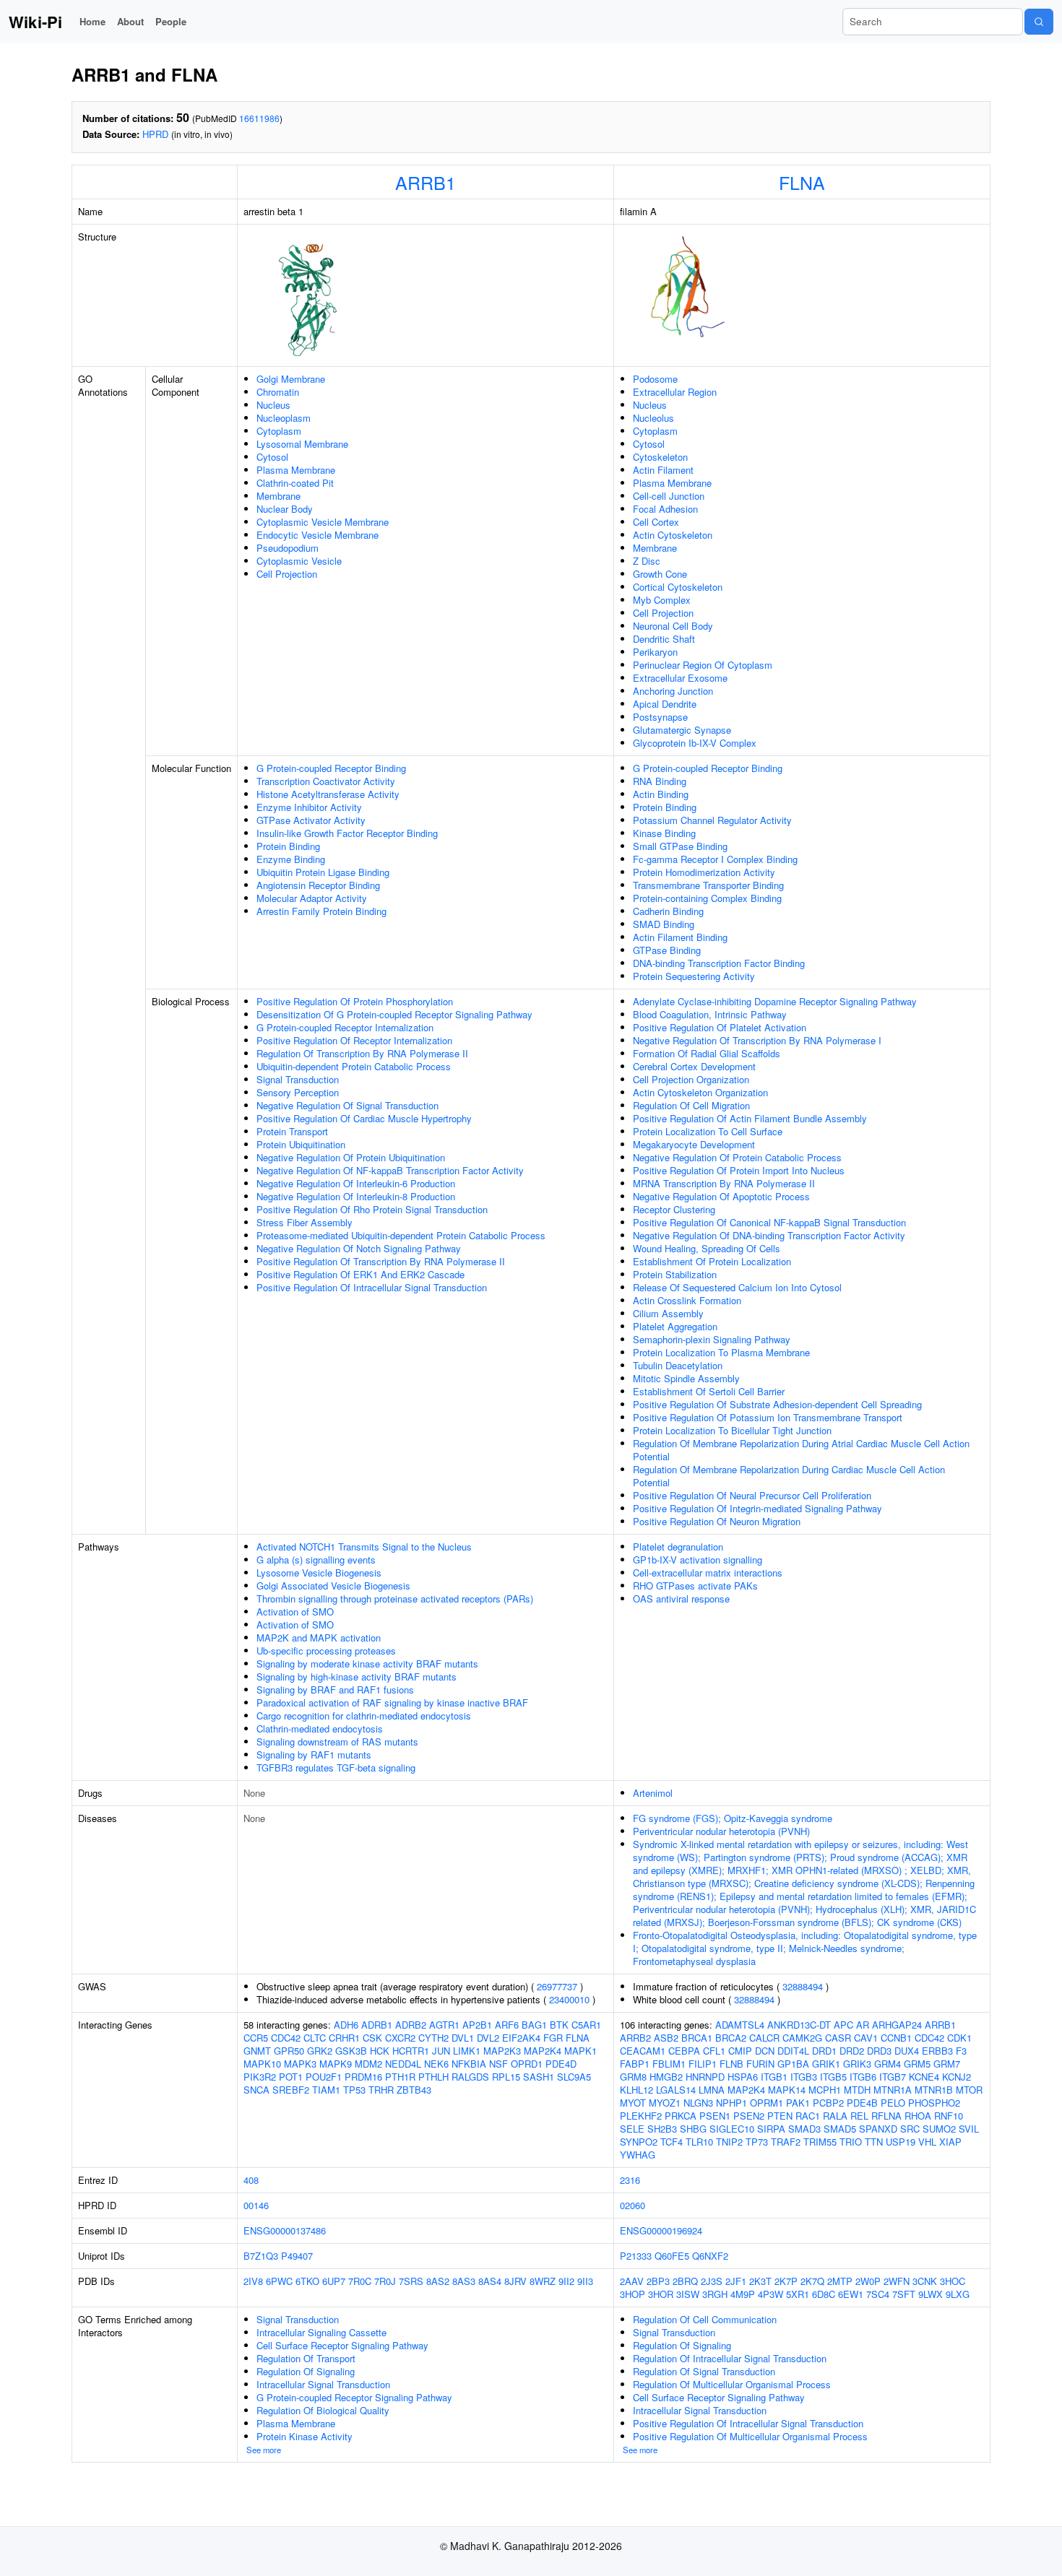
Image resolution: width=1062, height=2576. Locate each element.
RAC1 (808, 2116)
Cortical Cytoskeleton (678, 587)
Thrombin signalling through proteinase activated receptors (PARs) (395, 1599)
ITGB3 (804, 2077)
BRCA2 (731, 2038)
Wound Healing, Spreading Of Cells (707, 1248)
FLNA (802, 182)
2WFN (897, 2281)
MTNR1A (893, 2090)
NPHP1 (731, 2103)
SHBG (693, 2129)
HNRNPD (705, 2077)
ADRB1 (377, 2025)
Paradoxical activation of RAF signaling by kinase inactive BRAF (392, 1703)
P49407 (297, 2256)
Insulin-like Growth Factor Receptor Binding (347, 833)
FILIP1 (703, 2064)
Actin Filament (663, 470)
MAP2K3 (502, 2051)
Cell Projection (287, 574)
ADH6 (346, 2025)
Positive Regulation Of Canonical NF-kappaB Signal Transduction (769, 1222)
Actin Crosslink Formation (687, 1300)
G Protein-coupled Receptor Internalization (345, 1027)
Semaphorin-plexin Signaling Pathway (712, 1339)
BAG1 (534, 2025)
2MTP (840, 2281)
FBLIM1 (669, 2064)
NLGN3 (698, 2103)
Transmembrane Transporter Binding (708, 885)
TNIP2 (729, 2142)
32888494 (803, 1986)
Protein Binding (288, 846)
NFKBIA (469, 2064)
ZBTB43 (414, 2090)
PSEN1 (715, 2116)
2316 (630, 2180)
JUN (441, 2051)
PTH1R (400, 2077)
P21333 (636, 2256)
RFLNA (886, 2116)
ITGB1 (774, 2077)
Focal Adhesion (665, 509)
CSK (372, 2038)
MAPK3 (300, 2064)
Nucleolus (653, 418)
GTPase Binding (667, 950)
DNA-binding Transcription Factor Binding (719, 963)
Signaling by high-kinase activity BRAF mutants (357, 1677)
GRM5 (917, 2064)
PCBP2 (828, 2103)
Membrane (279, 496)
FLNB (731, 2064)
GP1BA (793, 2064)
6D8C (824, 2294)
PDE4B (862, 2103)
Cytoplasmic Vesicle (299, 561)
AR (863, 2025)
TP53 (354, 2090)
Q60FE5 (672, 2256)
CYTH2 (433, 2038)
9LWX (931, 2294)
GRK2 (320, 2051)
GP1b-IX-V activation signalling (698, 1560)
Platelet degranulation (678, 1547)
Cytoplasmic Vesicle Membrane (323, 522)
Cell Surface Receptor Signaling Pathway (342, 2345)
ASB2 (666, 2038)
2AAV (632, 2281)
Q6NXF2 (710, 2256)
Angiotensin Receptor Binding (318, 885)
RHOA (918, 2116)
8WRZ (543, 2281)
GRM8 (633, 2077)
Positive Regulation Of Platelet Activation (720, 1027)
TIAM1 (326, 2090)
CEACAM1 (643, 2051)
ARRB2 (635, 2038)
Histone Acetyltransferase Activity (328, 794)
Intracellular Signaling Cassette (321, 2332)
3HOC (953, 2281)
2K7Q (812, 2281)
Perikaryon (655, 652)
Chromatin (278, 392)
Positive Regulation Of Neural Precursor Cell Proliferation (752, 1495)
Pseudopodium (288, 548)
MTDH (857, 2090)
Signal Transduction (298, 1079)
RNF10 (949, 2116)
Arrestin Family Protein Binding (321, 911)
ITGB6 (863, 2077)
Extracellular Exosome (680, 678)
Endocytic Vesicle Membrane (318, 535)
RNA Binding (660, 781)
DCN (765, 2051)
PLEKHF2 (641, 2116)
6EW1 (851, 2294)
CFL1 (714, 2051)
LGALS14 (676, 2090)
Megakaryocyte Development (694, 1144)
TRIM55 (820, 2142)
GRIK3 (857, 2064)
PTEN (780, 2116)
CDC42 (286, 2038)
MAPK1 (580, 2051)
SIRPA (771, 2129)
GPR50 (289, 2051)
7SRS (411, 2281)
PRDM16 (363, 2077)
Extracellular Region (675, 392)
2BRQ (685, 2281)
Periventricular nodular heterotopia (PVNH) (721, 1831)
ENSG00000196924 (661, 2230)
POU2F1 (324, 2077)
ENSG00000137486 (285, 2230)
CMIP (740, 2051)
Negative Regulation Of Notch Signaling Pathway (359, 1248)
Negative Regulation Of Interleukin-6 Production (356, 1183)
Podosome (655, 379)
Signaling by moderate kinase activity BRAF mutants (367, 1664)
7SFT (904, 2294)
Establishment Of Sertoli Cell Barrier (709, 1391)
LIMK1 (467, 2051)
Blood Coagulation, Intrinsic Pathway (710, 1014)
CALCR (764, 2038)
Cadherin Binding (668, 911)
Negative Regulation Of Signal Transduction (347, 1105)
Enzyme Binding (291, 859)
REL (859, 2116)
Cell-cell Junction (669, 496)
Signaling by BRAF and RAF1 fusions (335, 1690)
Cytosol (272, 457)
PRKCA (681, 2116)
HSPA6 (743, 2077)
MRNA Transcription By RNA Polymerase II (724, 1183)
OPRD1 (527, 2064)
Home (92, 21)
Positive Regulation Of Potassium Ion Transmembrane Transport (768, 1417)
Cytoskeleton (660, 457)
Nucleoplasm (284, 418)
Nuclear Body (285, 509)
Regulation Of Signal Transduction (704, 2371)
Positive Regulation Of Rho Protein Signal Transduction (372, 1209)
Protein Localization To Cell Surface (708, 1131)
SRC (910, 2129)
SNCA (256, 2090)
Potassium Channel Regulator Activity (712, 820)
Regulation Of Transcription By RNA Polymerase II (362, 1053)
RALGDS (470, 2077)
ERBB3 (937, 2051)
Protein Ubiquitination (301, 1144)
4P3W (770, 2294)
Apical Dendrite (665, 704)
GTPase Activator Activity (311, 820)
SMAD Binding (664, 924)
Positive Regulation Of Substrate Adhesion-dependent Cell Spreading (777, 1404)
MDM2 (368, 2064)
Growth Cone (660, 574)
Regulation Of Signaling (306, 2371)
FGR (553, 2038)
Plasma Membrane (296, 470)
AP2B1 (477, 2025)
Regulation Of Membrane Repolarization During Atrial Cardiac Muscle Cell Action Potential (801, 1450)
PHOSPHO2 (934, 2103)
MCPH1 (825, 2090)
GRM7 (947, 2064)
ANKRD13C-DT (799, 2025)
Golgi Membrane (291, 379)
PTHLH (433, 2077)
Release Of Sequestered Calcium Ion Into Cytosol (737, 1287)
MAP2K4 (543, 2051)
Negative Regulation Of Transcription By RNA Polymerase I (757, 1040)
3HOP (633, 2294)
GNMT (257, 2051)
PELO (893, 2103)
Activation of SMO (295, 1612)
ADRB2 (411, 2025)
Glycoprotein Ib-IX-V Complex (695, 743)
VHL (927, 2142)
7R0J (385, 2281)
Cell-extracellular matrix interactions (708, 1573)
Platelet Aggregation (675, 1326)
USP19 (901, 2142)
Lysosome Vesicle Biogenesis (319, 1573)
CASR (838, 2038)
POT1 (291, 2077)
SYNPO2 (639, 2142)
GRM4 (888, 2064)
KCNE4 (924, 2077)
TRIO (851, 2142)
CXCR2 (400, 2038)
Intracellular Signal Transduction (323, 2384)
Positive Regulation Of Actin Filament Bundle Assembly (750, 1118)
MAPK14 (787, 2090)
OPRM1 (767, 2103)
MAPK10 (262, 2064)
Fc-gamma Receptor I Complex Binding (715, 859)
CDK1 (959, 2038)
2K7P (786, 2281)
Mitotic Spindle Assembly (686, 1378)
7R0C (360, 2281)
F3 (961, 2051)
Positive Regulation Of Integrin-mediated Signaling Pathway (757, 1508)
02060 (633, 2205)
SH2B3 (662, 2129)
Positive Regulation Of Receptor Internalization (354, 1040)
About (130, 21)
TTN (874, 2142)
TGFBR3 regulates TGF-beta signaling (336, 1768)
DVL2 (488, 2038)
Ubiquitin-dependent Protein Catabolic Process (354, 1066)
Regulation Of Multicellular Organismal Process (732, 2384)
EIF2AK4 (521, 2038)
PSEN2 (749, 2116)
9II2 (566, 2281)
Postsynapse (660, 717)
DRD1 (824, 2051)
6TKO (307, 2281)
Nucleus (273, 405)
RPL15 (506, 2077)
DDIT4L (793, 2051)
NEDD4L (403, 2064)
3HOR (661, 2294)
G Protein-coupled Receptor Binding (331, 768)
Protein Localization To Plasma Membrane (721, 1352)
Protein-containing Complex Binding (707, 898)
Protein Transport (292, 1131)
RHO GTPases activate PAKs (695, 1586)
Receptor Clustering (674, 1209)
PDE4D (561, 2064)
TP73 (757, 2142)
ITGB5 (833, 2077)
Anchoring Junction (673, 691)
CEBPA (684, 2051)
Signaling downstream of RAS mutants (337, 1742)
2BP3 (658, 2281)
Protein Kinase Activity (305, 2436)
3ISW (688, 2294)
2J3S (712, 2281)
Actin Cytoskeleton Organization (700, 1092)
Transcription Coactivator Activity (326, 781)
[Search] (1039, 22)
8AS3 (464, 2281)
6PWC (279, 2281)
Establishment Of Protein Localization (712, 1261)
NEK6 (436, 2064)
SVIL (969, 2129)
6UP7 (334, 2281)
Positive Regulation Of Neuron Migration (717, 1521)
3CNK (925, 2281)
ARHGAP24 (897, 2025)
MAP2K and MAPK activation (319, 1638)
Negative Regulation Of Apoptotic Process (721, 1196)
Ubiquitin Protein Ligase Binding (323, 872)
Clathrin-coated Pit (295, 483)
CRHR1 (344, 2038)
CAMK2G (802, 2038)
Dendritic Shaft (664, 639)
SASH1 (539, 2077)
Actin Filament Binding (680, 937)
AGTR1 (444, 2025)
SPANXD (878, 2129)
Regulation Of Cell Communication (705, 2319)
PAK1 (798, 2103)
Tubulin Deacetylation (678, 1365)
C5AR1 (586, 2025)
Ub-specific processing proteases (326, 1651)
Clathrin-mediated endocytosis (320, 1729)
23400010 (569, 1999)
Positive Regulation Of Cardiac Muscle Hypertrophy (364, 1118)
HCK (380, 2051)
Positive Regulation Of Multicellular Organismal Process (750, 2436)
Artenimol (653, 1793)
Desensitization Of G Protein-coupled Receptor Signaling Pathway (394, 1014)
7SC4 (878, 2294)
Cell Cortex (656, 522)
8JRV (515, 2281)
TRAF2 (786, 2142)
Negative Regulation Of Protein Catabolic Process (737, 1157)
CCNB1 (896, 2038)
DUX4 (907, 2051)
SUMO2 (939, 2129)
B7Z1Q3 (261, 2256)
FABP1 (635, 2064)
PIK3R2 (260, 2077)
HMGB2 (666, 2077)
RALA (835, 2116)
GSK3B (351, 2051)
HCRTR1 (411, 2051)
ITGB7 (893, 2077)
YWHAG (638, 2155)
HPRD (155, 134)
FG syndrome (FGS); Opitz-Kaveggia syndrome (733, 1818)
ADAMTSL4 (740, 2025)
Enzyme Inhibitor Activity (309, 807)
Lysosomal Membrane (302, 444)
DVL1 (463, 2038)
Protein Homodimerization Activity (704, 872)
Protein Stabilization (675, 1274)
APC (843, 2025)
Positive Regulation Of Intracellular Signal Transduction (372, 1287)
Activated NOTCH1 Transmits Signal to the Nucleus (364, 1547)
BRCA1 (697, 2038)
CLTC (315, 2038)
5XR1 (798, 2294)
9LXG (958, 2294)
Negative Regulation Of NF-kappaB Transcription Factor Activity (390, 1170)
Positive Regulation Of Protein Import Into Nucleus (739, 1170)
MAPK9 (336, 2064)
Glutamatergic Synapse (682, 730)
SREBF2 (291, 2090)
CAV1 (866, 2038)
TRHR (381, 2090)
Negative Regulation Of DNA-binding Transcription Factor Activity (769, 1235)
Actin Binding (661, 794)
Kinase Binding (664, 833)
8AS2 (438, 2281)
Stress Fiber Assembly (305, 1222)
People (171, 21)
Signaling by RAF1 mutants (314, 1755)
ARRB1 (426, 182)
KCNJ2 (957, 2077)
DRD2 (852, 2051)
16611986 (259, 118)
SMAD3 (804, 2129)
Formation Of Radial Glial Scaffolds (707, 1053)
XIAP (950, 2142)
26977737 (557, 1986)
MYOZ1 (665, 2103)
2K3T (760, 2281)
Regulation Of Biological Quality (323, 2410)
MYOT (633, 2103)
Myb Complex (662, 600)
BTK (559, 2025)
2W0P (868, 2281)
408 (251, 2180)
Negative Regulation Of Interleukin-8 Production (356, 1196)
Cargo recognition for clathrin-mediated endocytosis (364, 1716)
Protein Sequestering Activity (694, 976)
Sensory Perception (298, 1092)
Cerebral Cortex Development (694, 1066)
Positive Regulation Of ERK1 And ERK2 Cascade (361, 1274)
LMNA (712, 2090)
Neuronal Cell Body (673, 626)
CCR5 (256, 2038)
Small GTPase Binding (680, 846)
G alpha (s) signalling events (316, 1560)
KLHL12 (636, 2090)
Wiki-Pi (35, 22)
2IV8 (253, 2281)
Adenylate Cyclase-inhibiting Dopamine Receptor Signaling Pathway (775, 1001)
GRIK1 (826, 2064)
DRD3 (879, 2051)
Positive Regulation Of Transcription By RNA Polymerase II (381, 1261)
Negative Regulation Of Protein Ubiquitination (351, 1157)
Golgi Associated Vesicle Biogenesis (333, 1586)
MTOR (969, 2090)
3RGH (715, 2294)
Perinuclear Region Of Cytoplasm (703, 665)
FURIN (760, 2064)
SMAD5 (840, 2129)
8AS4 (490, 2281)
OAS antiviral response (681, 1599)
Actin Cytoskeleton (673, 535)
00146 (256, 2205)
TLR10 (699, 2142)
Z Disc (647, 561)
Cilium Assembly (668, 1313)
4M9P (743, 2294)
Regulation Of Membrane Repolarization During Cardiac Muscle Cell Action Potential (789, 1476)
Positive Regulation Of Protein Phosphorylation (355, 1001)
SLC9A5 (574, 2077)
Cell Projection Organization (691, 1079)
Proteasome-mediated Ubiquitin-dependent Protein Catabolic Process (401, 1235)
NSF (498, 2064)
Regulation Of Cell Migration (691, 1105)
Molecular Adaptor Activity (312, 898)
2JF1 (736, 2281)
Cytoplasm (279, 431)
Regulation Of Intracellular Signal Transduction (730, 2358)
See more (264, 2450)
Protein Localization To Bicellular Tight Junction (732, 1430)
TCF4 (672, 2142)
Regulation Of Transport (306, 2358)
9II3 (585, 2281)
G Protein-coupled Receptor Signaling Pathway (354, 2397)
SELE (632, 2129)
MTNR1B (934, 2090)
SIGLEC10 (732, 2129)
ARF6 (507, 2025)
